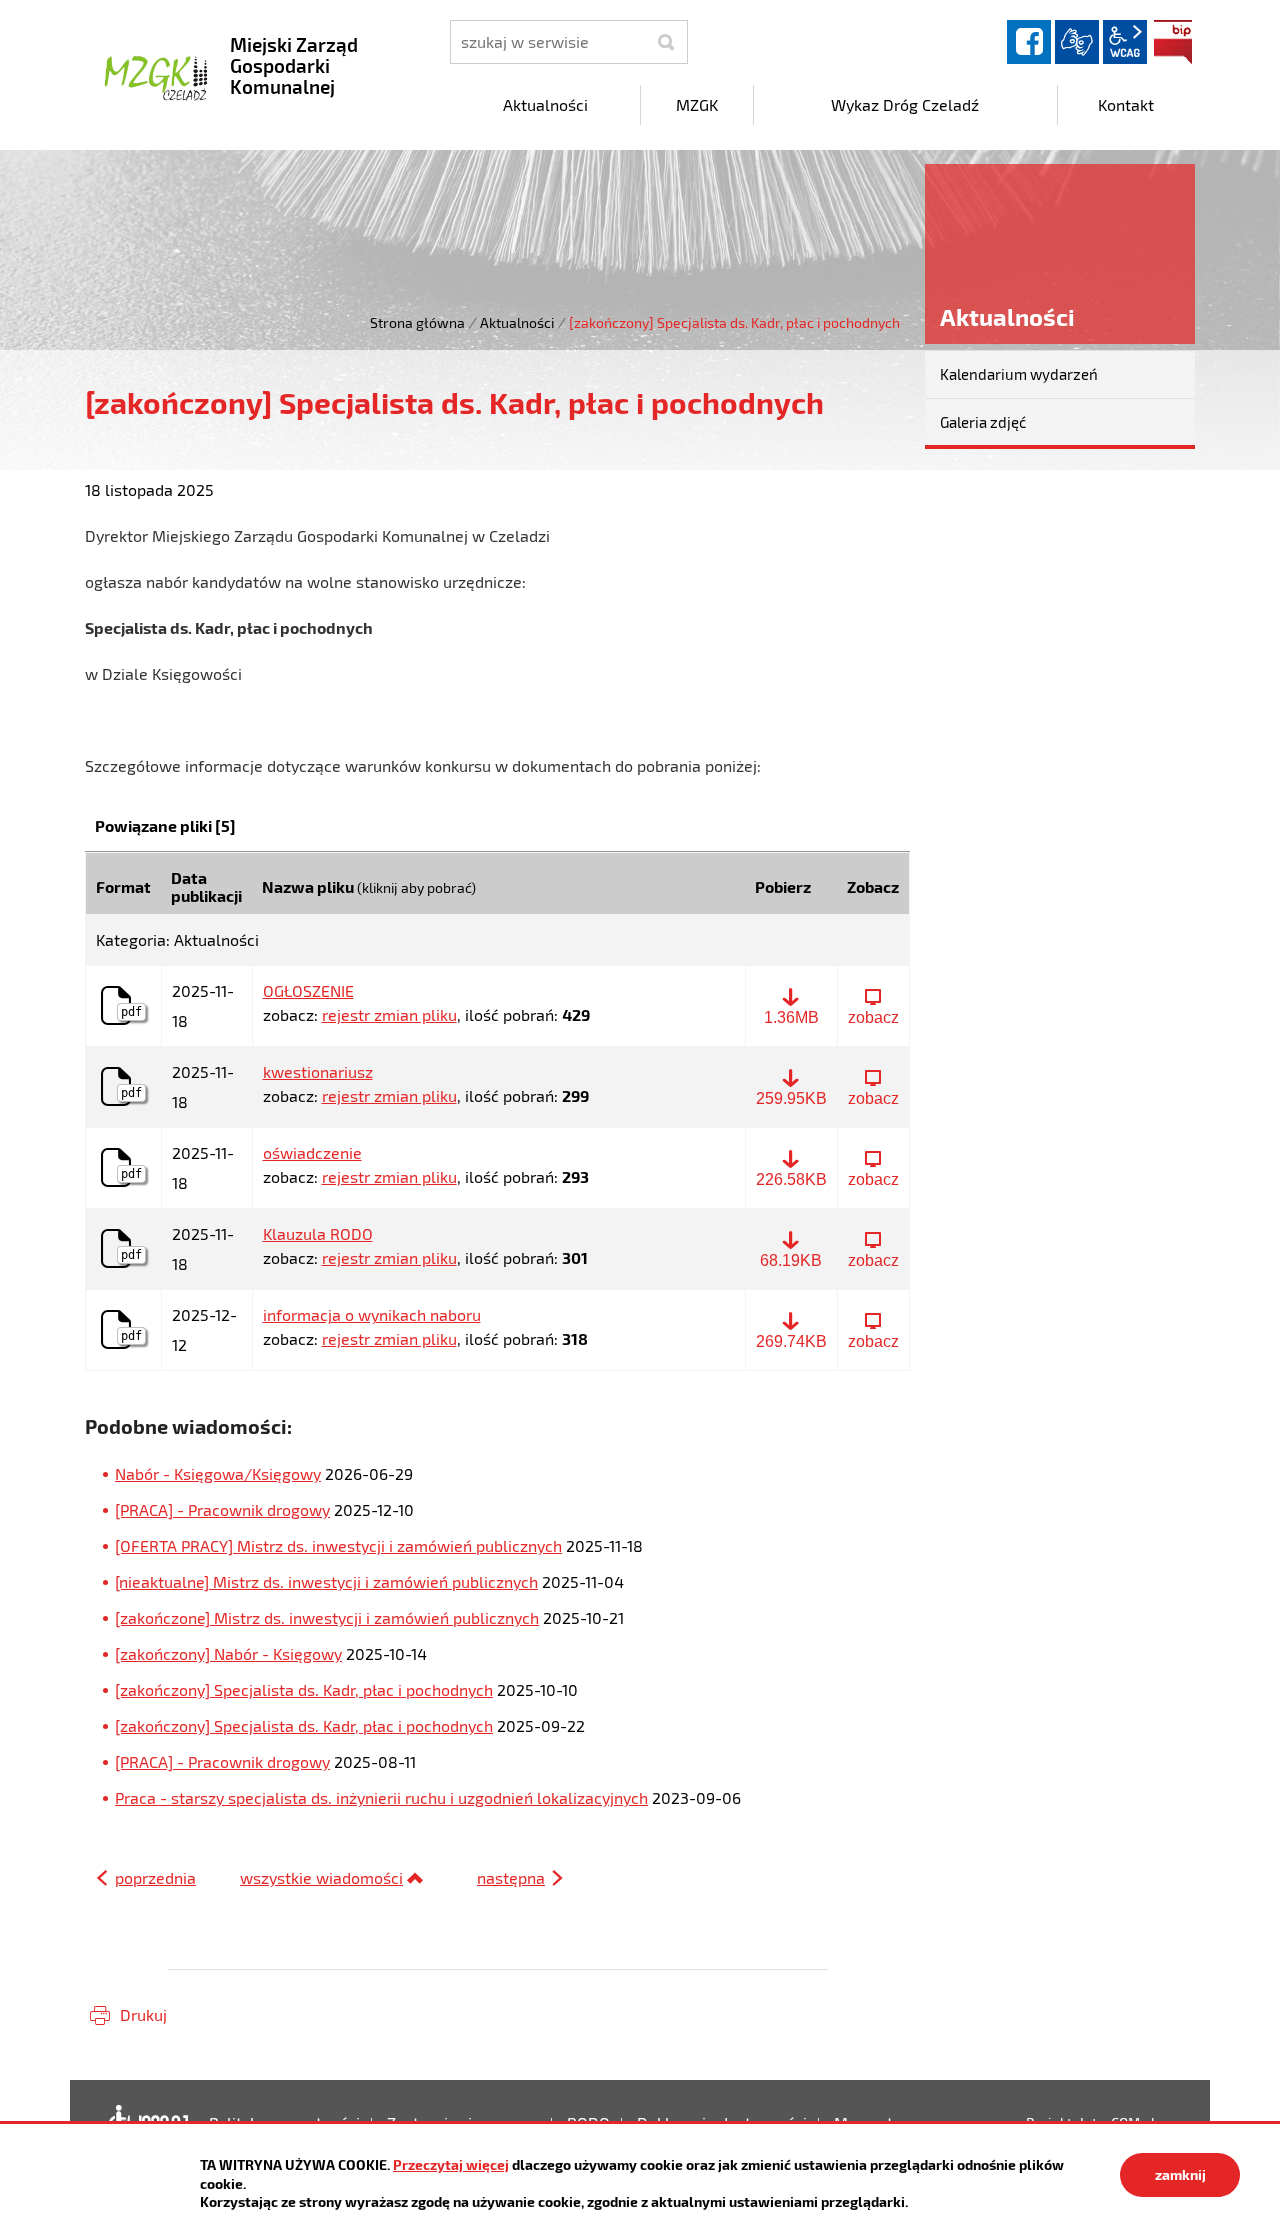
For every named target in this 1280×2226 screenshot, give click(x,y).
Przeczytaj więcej (451, 2164)
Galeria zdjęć (983, 422)
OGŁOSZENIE (308, 991)
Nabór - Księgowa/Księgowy (218, 1473)
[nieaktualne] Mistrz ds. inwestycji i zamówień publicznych (326, 1581)
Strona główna (417, 322)
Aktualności (517, 322)
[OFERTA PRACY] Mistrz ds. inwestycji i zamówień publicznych (338, 1545)
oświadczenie (312, 1153)
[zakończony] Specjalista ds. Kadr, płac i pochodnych (304, 1689)
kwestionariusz (318, 1072)
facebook (1029, 42)
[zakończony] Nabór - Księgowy (228, 1653)
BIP (1173, 42)
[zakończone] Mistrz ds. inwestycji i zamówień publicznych (327, 1617)
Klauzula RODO (318, 1234)
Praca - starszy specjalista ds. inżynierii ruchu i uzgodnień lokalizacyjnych (381, 1797)
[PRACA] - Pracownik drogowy (222, 1509)
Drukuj (143, 2014)
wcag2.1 (1125, 42)
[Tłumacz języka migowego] (1077, 42)
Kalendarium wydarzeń (1019, 374)
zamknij (1180, 2174)
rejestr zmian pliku (389, 1014)
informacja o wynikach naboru (372, 1315)
